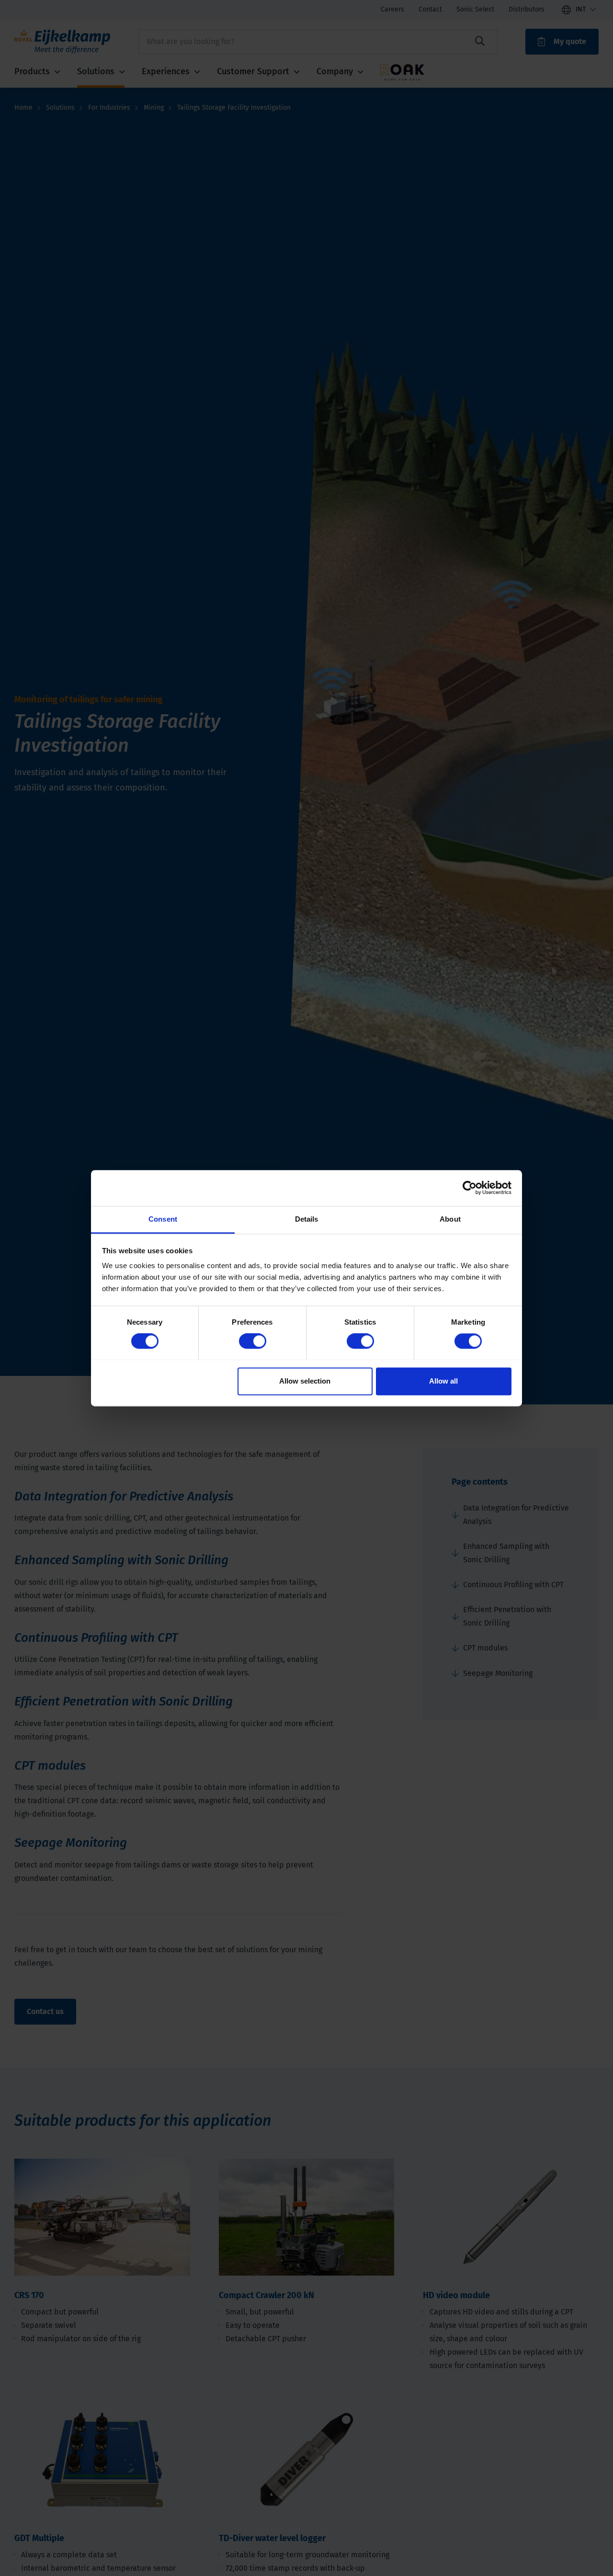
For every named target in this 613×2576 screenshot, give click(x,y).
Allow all (443, 1381)
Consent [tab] (163, 1219)
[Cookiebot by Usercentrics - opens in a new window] (470, 1188)
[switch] (253, 1341)
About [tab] (450, 1219)
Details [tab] (307, 1219)
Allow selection (305, 1381)
